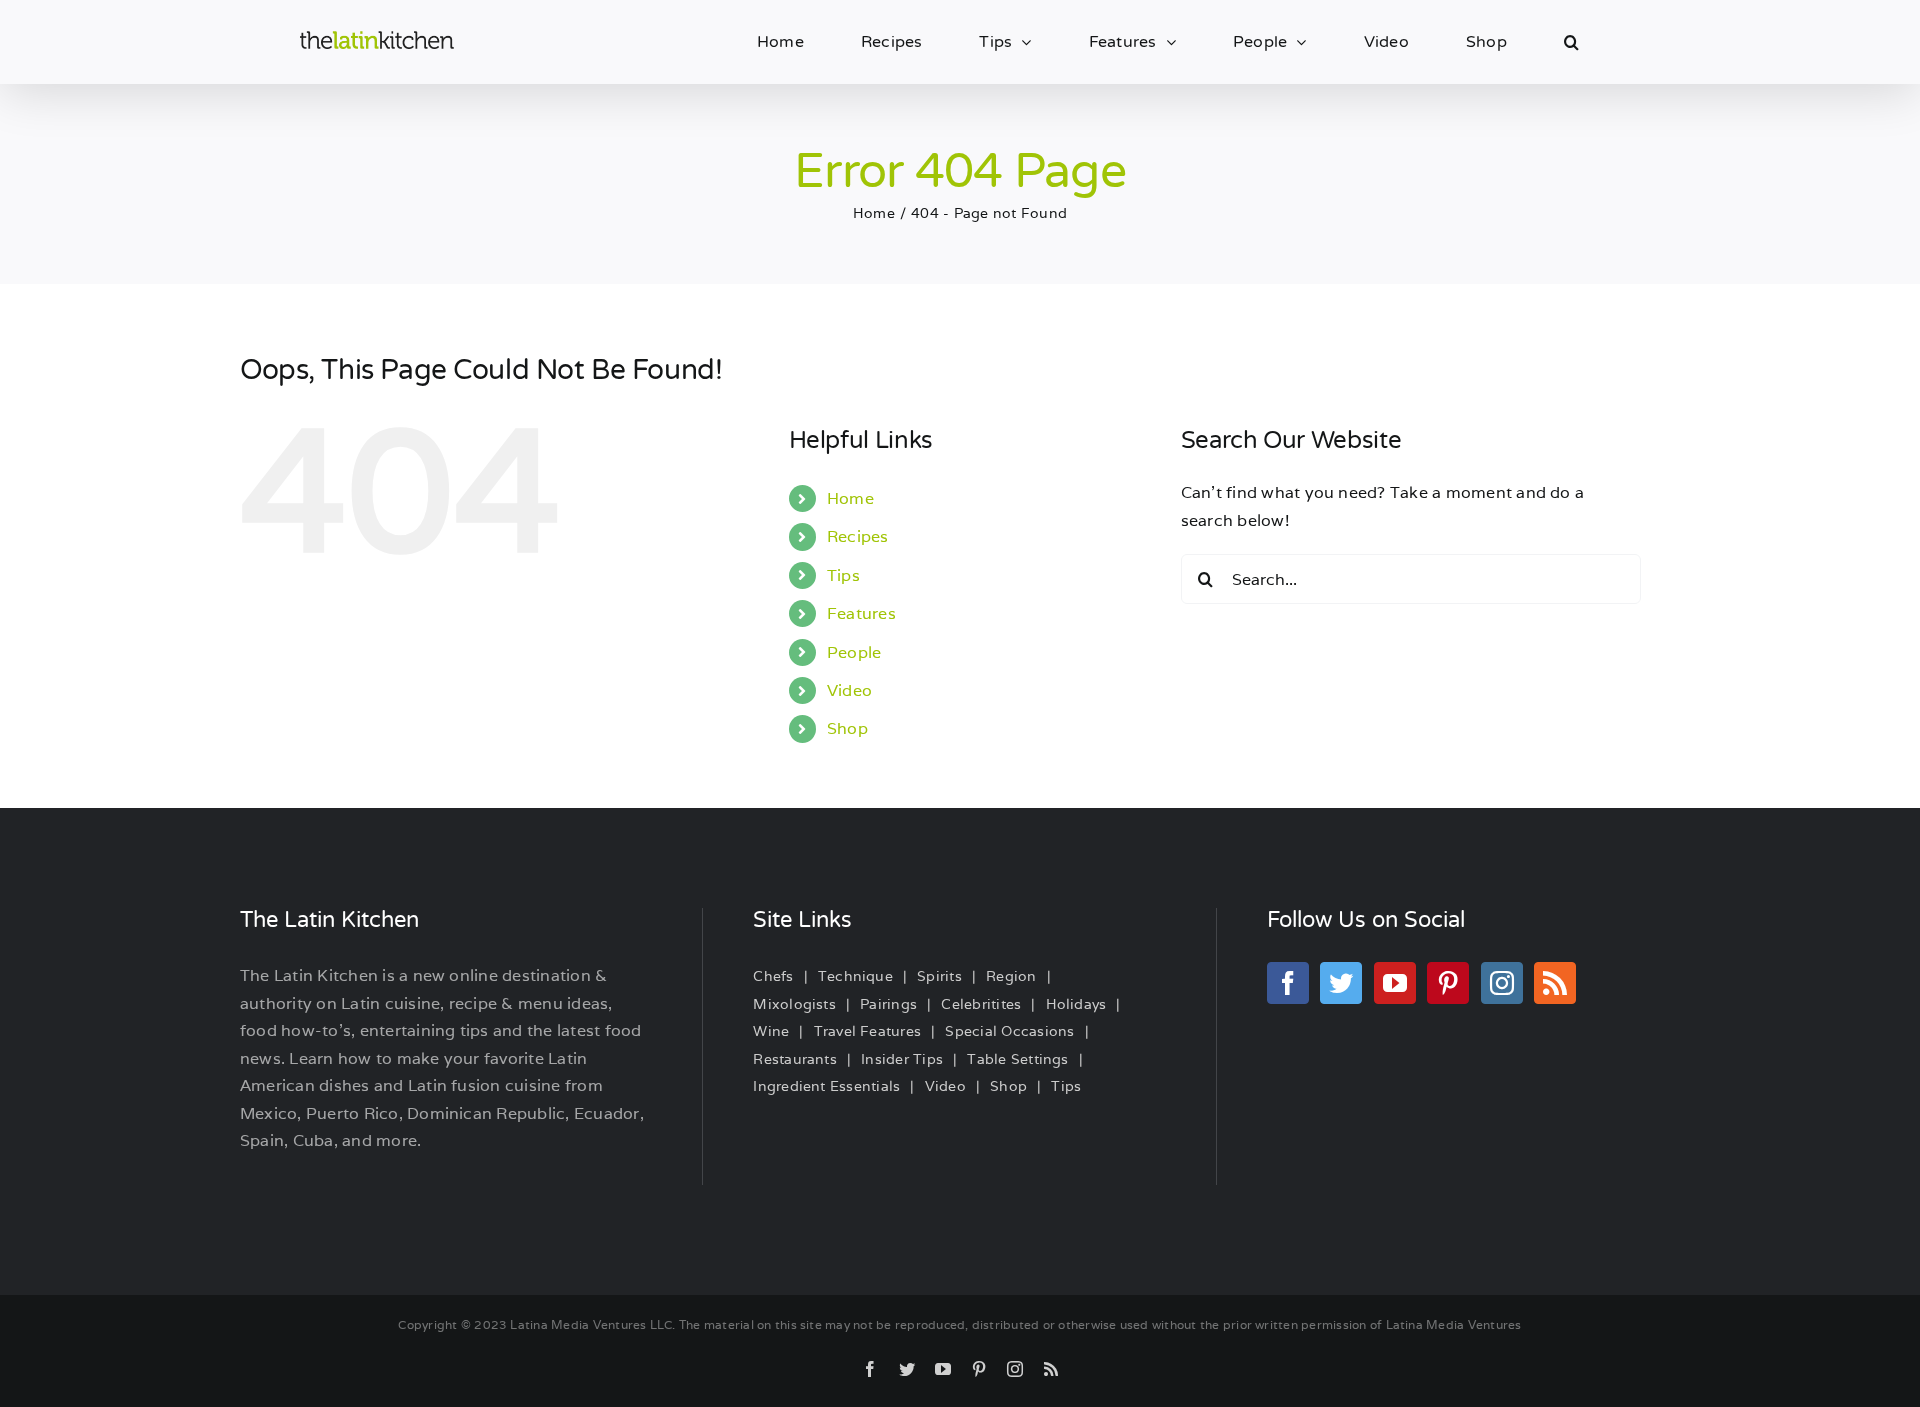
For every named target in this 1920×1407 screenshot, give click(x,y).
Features (861, 613)
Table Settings (1017, 1059)
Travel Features (868, 1031)
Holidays (1076, 1004)
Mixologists (794, 1004)
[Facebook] (1288, 983)
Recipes (858, 536)
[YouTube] (1395, 983)
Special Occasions (1009, 1031)
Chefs (773, 976)
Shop (847, 728)
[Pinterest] (1448, 983)
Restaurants (795, 1059)
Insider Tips (902, 1059)
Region (1011, 976)
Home (850, 498)
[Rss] (1555, 983)
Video (849, 690)
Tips (843, 575)
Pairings (888, 1004)
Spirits (939, 976)
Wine (771, 1031)
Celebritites (981, 1004)
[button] (1571, 42)
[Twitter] (1341, 983)
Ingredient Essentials (826, 1086)
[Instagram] (1502, 983)
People (854, 652)
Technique (855, 976)
